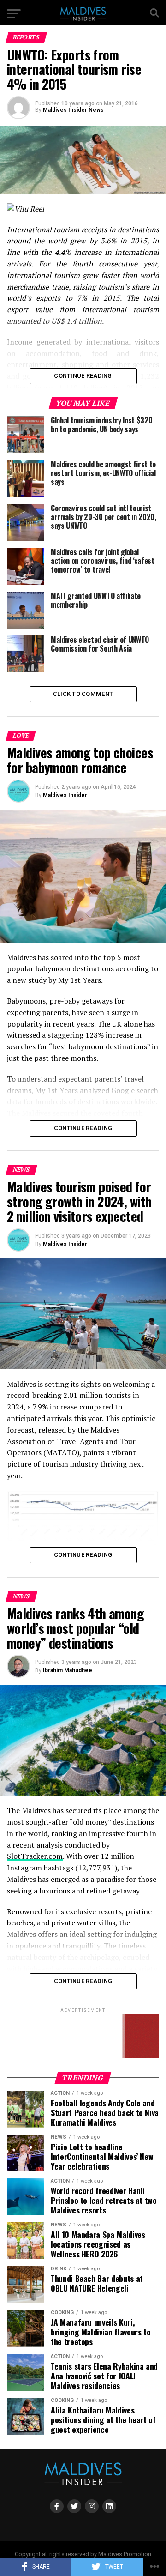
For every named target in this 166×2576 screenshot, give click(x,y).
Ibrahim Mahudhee (68, 1670)
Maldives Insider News (73, 110)
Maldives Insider (65, 795)
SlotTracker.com (35, 1856)
